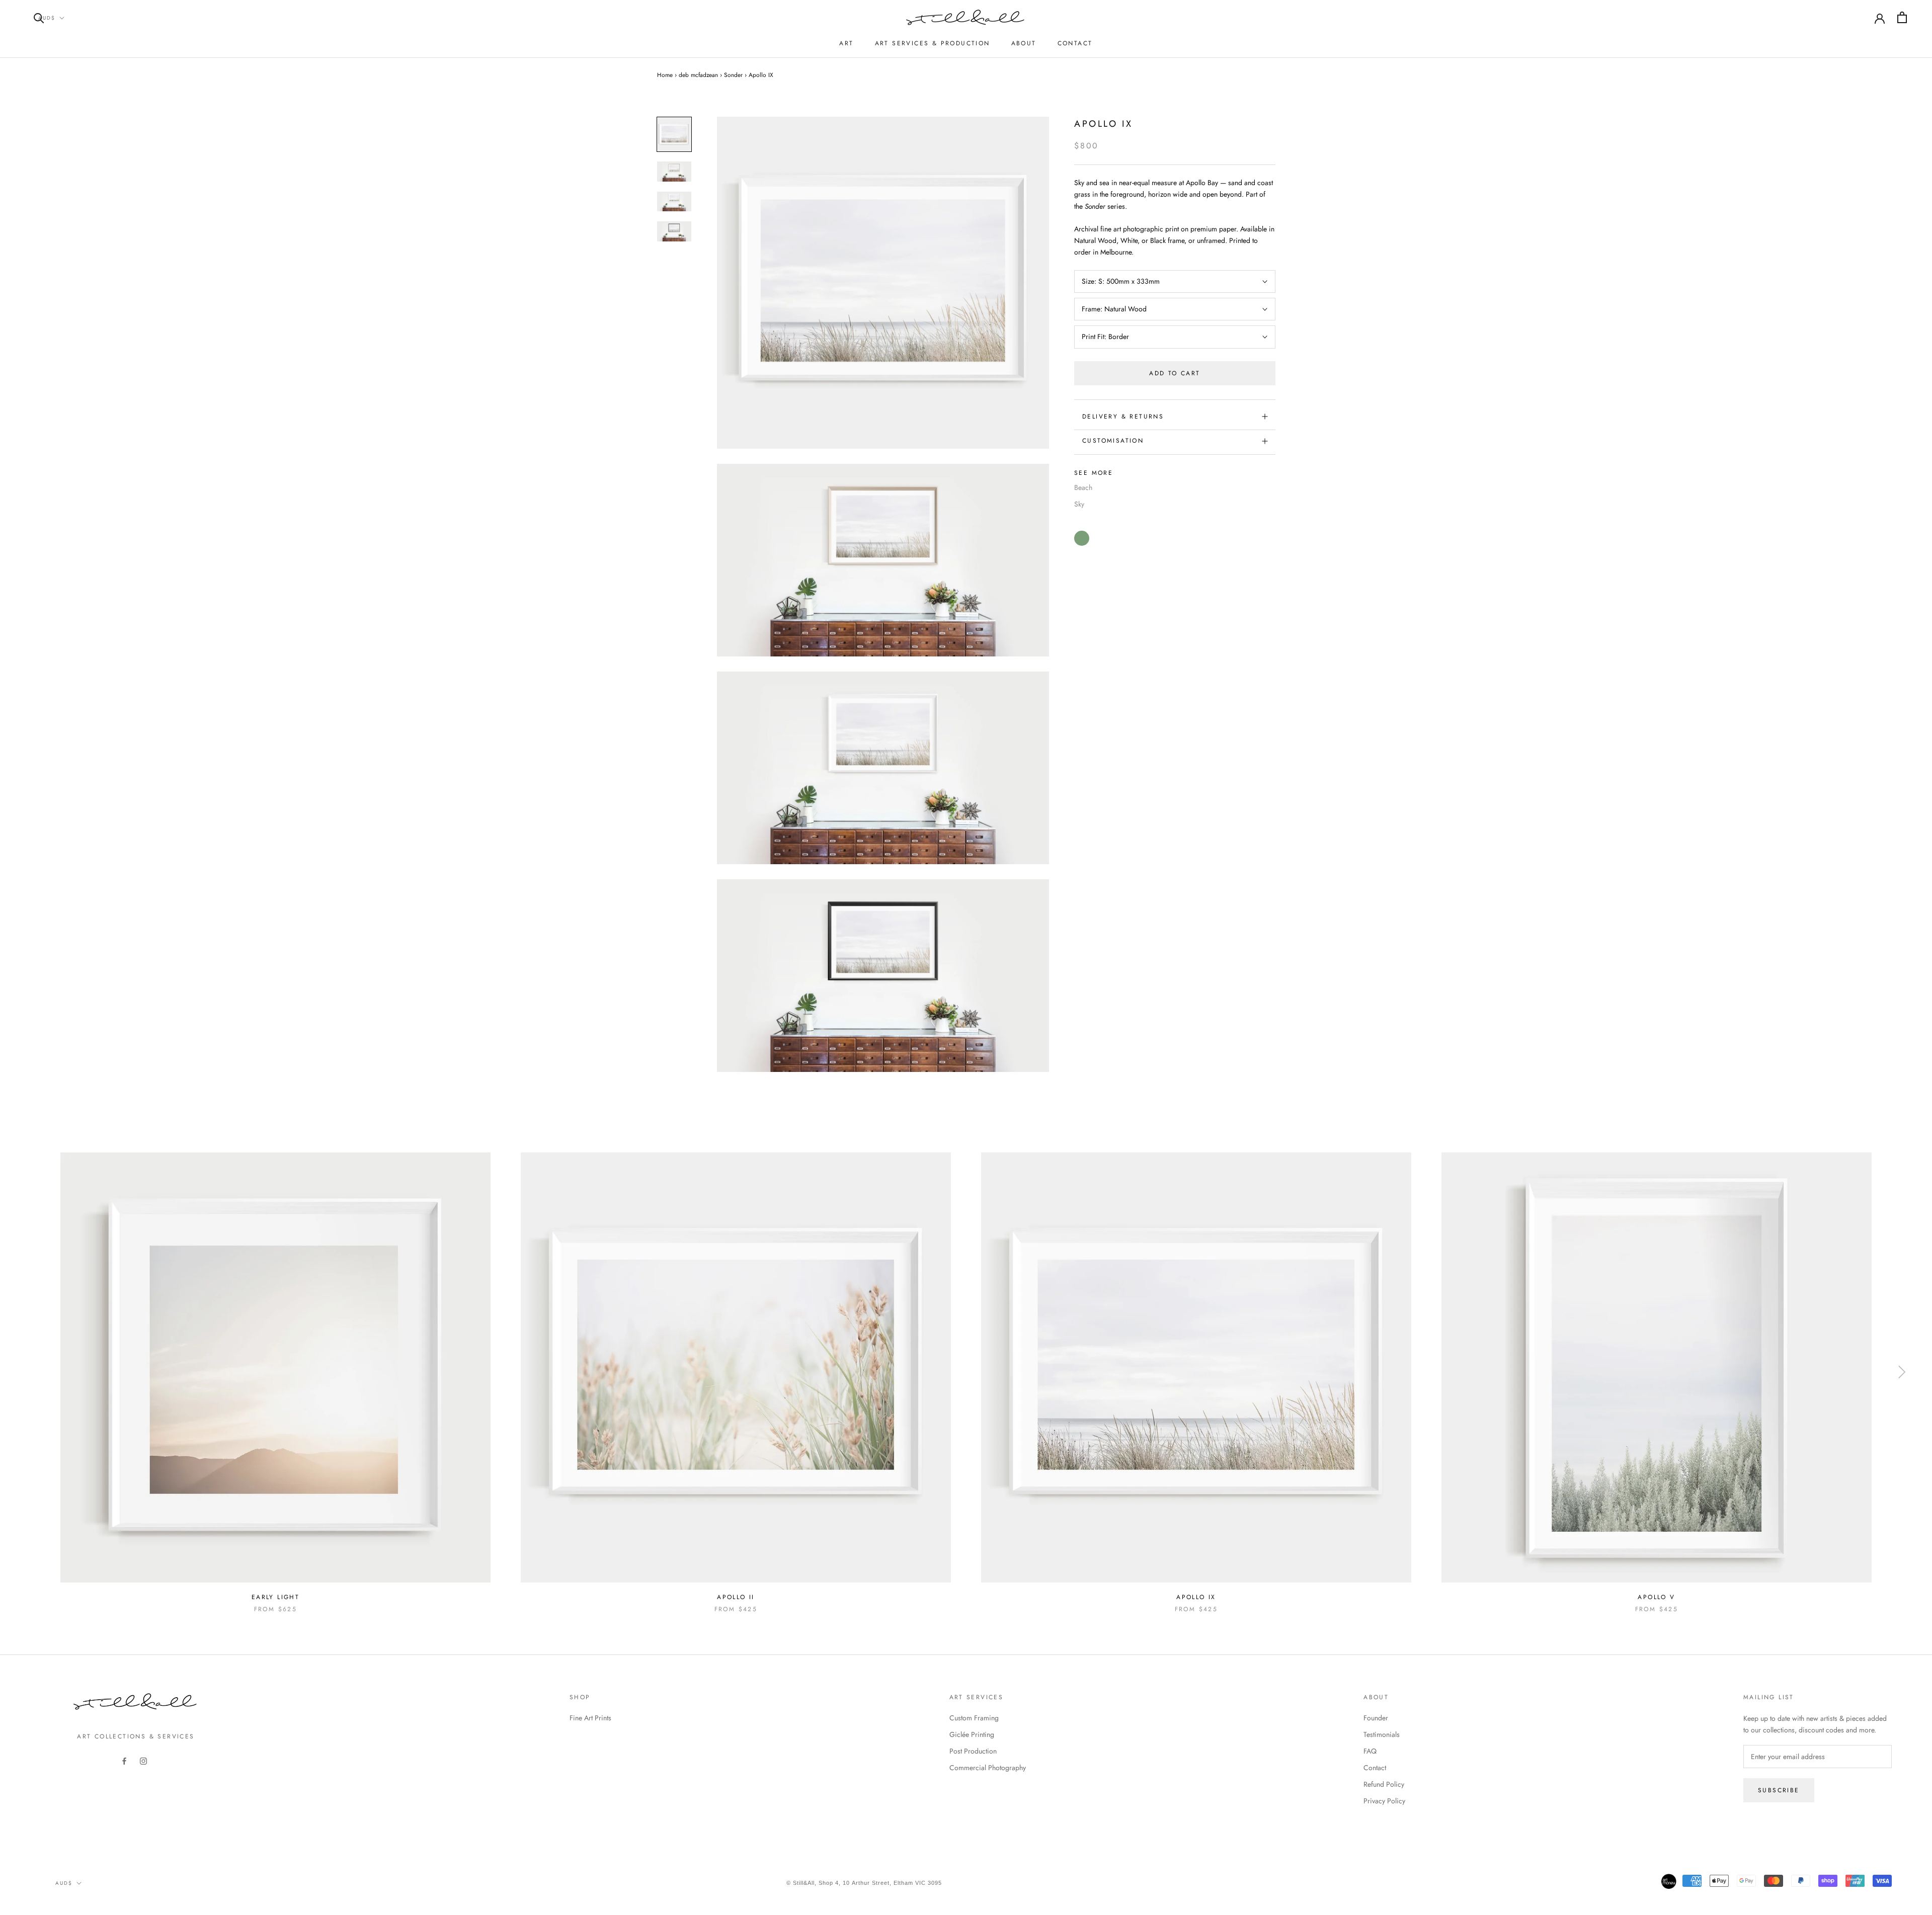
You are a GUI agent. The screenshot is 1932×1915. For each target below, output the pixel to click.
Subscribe (1779, 1790)
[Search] (39, 17)
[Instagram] (143, 1761)
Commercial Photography (988, 1768)
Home (665, 75)
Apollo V (1656, 1597)
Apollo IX (1196, 1597)
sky (1079, 504)
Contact (1075, 43)
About (1024, 43)
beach (1083, 487)
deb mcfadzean (698, 75)
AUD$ (47, 18)
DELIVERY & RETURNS (1123, 417)
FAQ (1370, 1751)
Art (846, 43)
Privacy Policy (1384, 1801)
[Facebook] (124, 1761)
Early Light (275, 1597)
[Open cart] (1902, 17)
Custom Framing (974, 1718)
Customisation (1113, 441)
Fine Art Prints (590, 1718)
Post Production (973, 1751)
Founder (1376, 1718)
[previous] (31, 1372)
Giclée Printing (972, 1734)
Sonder (733, 75)
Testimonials (1382, 1734)
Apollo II (736, 1597)
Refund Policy (1384, 1784)
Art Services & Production (933, 43)
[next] (1901, 1372)
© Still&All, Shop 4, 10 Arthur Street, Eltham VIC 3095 (864, 1883)
